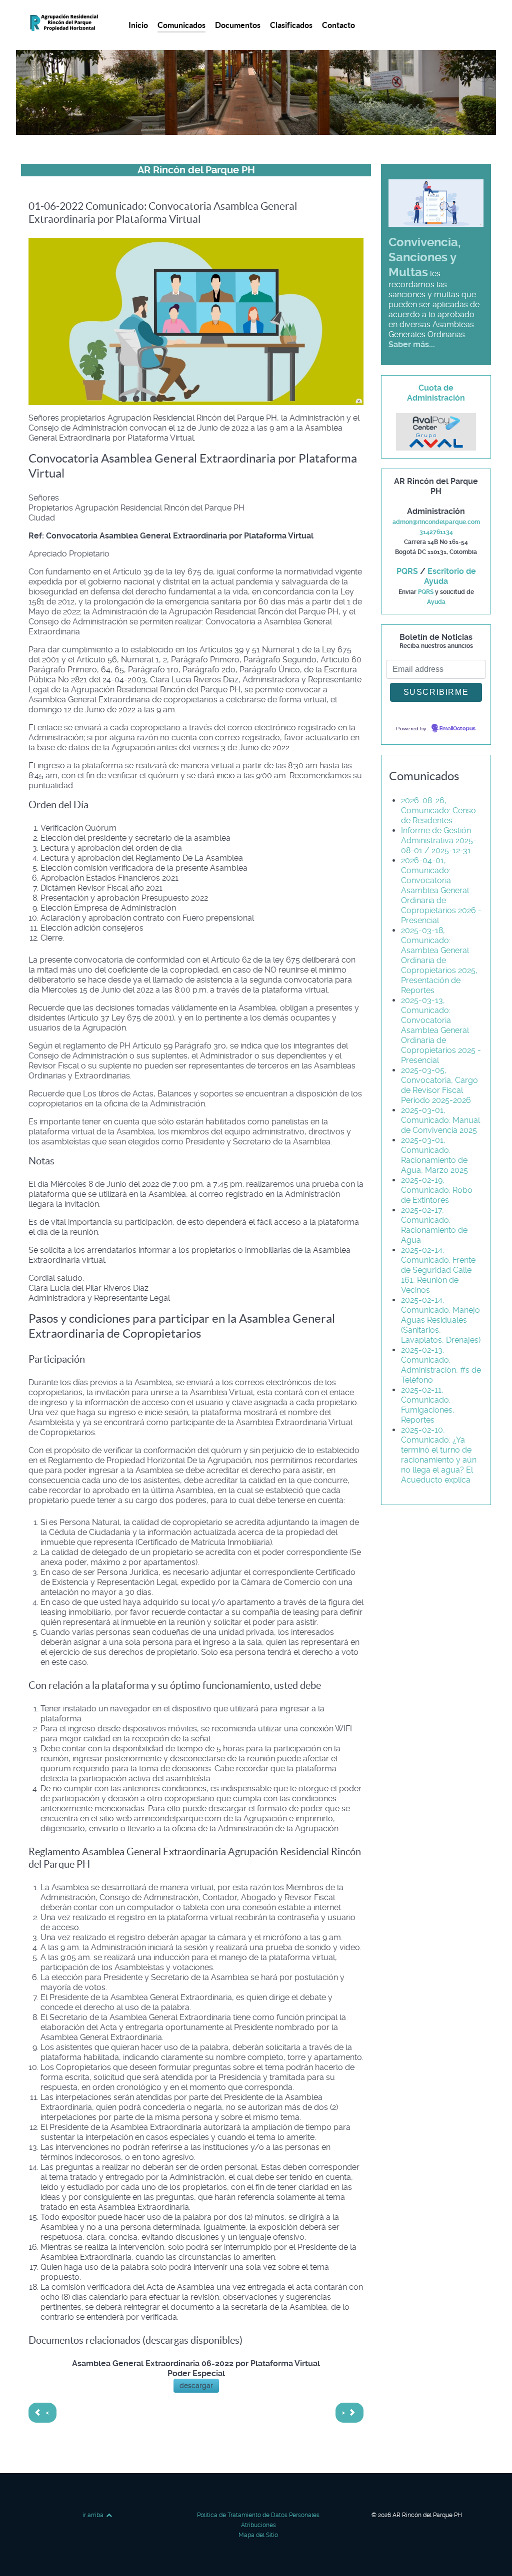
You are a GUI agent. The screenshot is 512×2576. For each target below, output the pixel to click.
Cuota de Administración (436, 393)
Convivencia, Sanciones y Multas (425, 257)
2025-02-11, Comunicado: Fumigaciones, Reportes (428, 1405)
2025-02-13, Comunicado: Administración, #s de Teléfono (441, 1365)
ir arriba (94, 2515)
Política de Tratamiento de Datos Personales (258, 2515)
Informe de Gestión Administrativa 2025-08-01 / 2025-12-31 (439, 840)
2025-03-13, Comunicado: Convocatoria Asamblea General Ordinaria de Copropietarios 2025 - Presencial (441, 1030)
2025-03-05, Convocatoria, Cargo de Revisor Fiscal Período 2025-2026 (439, 1085)
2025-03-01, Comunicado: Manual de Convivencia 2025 (440, 1120)
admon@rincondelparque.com (436, 522)
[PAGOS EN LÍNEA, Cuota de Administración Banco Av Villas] (436, 431)
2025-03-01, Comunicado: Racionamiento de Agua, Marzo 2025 (434, 1155)
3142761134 (436, 532)
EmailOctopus (457, 729)
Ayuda (436, 602)
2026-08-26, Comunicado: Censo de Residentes (438, 810)
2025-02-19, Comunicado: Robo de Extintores (437, 1190)
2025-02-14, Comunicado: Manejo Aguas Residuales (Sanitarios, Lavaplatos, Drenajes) (441, 1320)
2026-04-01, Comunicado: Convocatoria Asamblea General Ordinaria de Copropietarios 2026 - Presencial (441, 890)
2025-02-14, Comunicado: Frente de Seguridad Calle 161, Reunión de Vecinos (438, 1270)
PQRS (407, 571)
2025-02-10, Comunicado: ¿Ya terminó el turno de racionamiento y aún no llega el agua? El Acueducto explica (439, 1455)
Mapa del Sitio (258, 2535)
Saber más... (412, 344)
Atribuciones (258, 2525)
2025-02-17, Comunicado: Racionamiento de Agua (434, 1225)
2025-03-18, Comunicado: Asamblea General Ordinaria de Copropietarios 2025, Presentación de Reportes (439, 960)
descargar (196, 2386)
